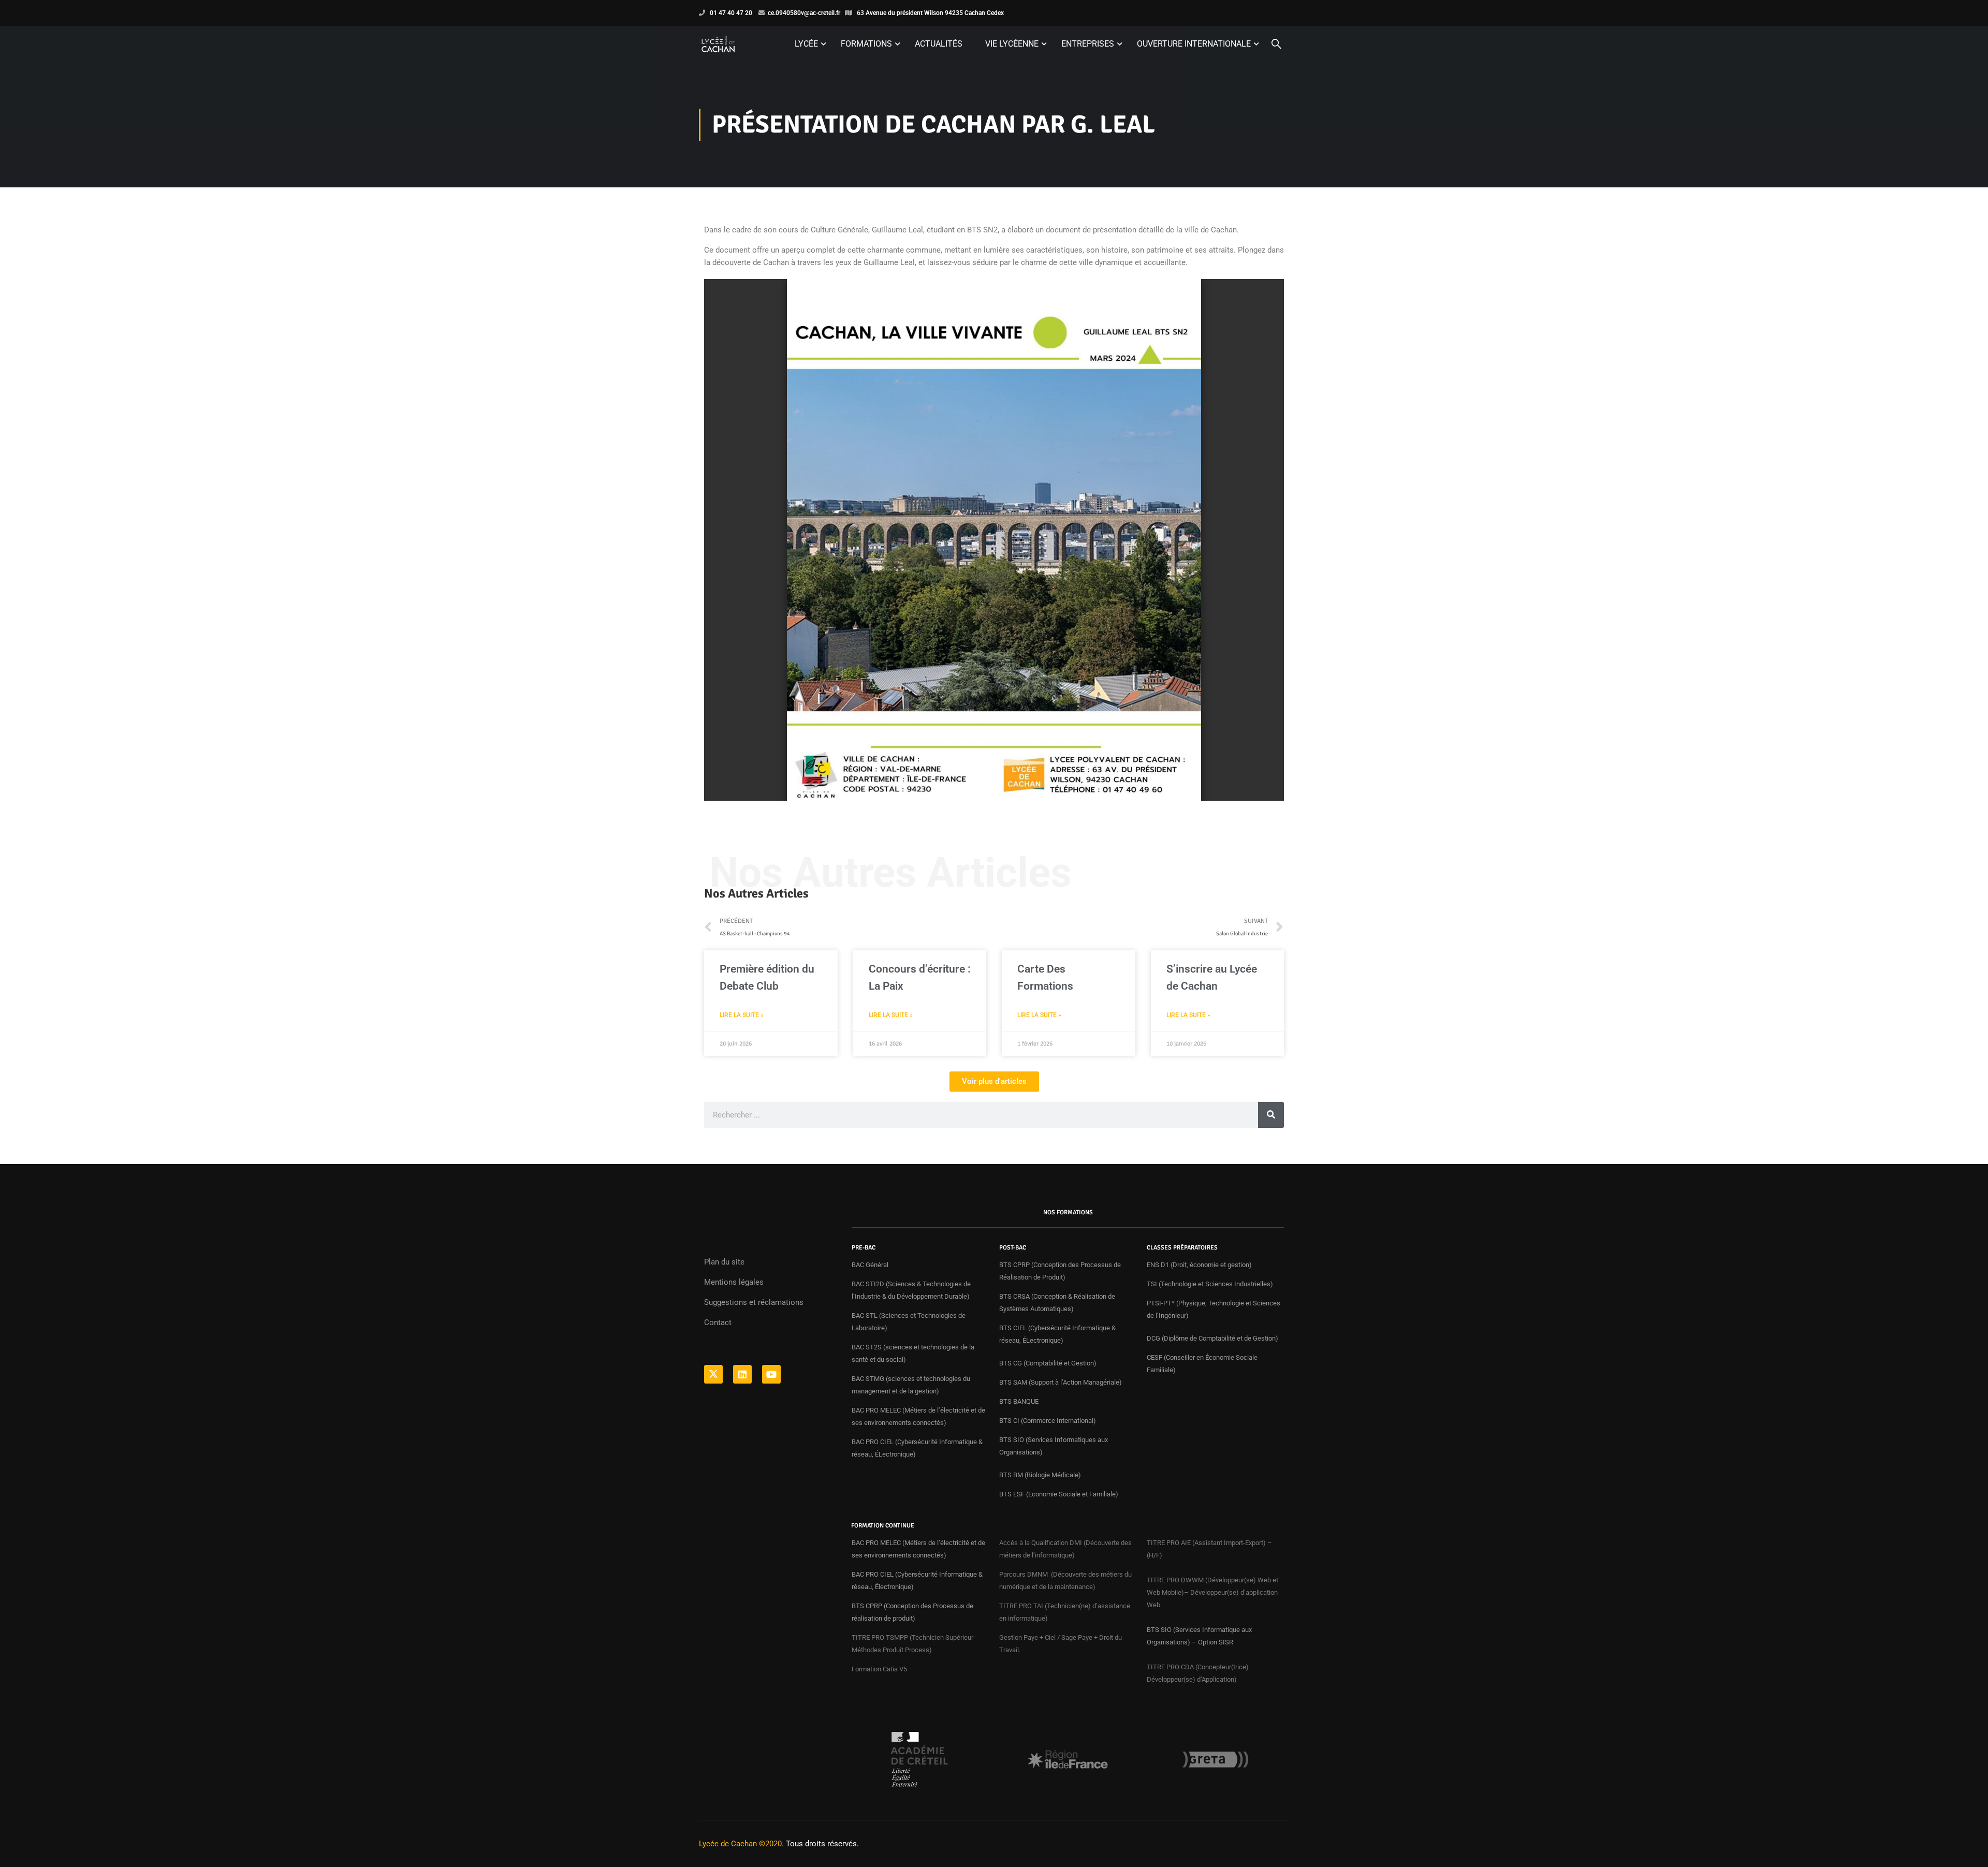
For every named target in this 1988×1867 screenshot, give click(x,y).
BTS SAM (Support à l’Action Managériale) (1061, 1382)
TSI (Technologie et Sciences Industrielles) (1210, 1284)
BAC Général (870, 1265)
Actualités (939, 44)
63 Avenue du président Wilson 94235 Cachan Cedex (930, 13)
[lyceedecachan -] (718, 44)
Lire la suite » (742, 1015)
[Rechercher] (1271, 1115)
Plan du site (724, 1262)
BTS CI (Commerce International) (1048, 1421)
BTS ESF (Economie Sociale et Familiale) (1059, 1494)
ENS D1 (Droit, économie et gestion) (1199, 1265)
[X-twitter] (713, 1374)
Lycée (806, 44)
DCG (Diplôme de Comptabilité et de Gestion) (1212, 1338)
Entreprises (1088, 44)
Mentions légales (734, 1282)
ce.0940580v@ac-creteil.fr (804, 13)
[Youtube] (771, 1374)
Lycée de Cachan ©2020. (741, 1844)
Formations (866, 44)
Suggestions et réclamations (754, 1302)
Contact (718, 1322)
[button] (994, 1082)
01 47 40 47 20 (731, 13)
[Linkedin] (742, 1374)
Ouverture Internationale (1194, 44)
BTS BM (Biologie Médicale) (1040, 1475)
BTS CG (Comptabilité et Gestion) (1048, 1363)
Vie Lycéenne (1012, 44)
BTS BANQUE (1020, 1401)
